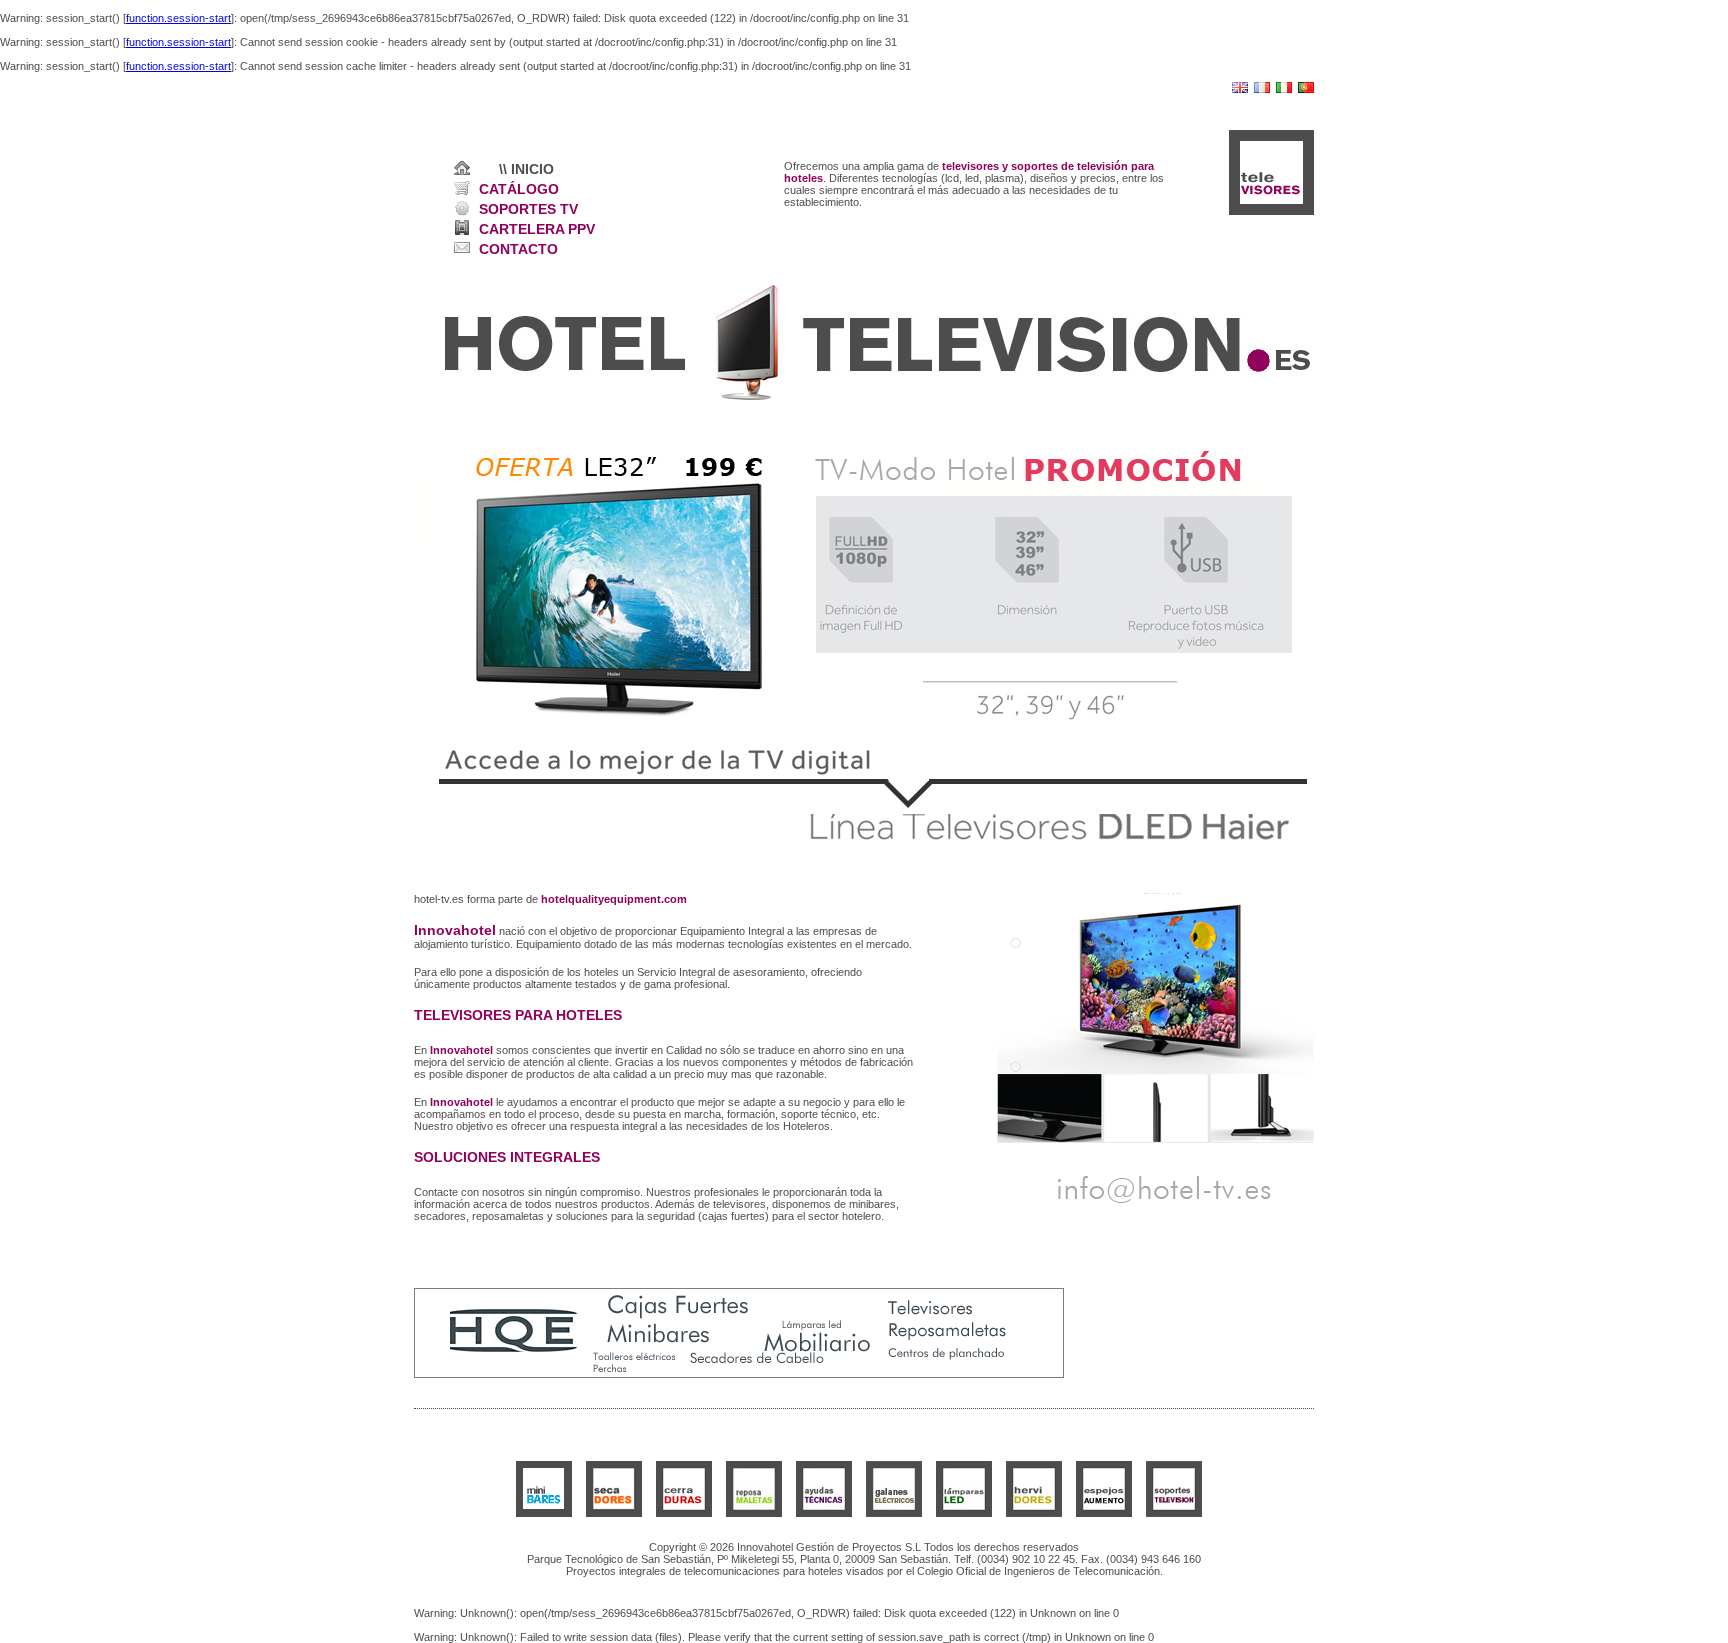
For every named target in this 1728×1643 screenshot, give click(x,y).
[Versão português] (1306, 89)
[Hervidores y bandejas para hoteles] (1034, 1513)
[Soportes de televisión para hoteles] (1174, 1513)
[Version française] (1262, 89)
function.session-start (178, 18)
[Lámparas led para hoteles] (964, 1513)
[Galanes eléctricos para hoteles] (894, 1513)
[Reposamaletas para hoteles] (754, 1513)
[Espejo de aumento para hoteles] (1104, 1513)
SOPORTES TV (528, 209)
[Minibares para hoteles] (544, 1513)
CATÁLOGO (519, 189)
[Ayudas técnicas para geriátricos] (824, 1513)
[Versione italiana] (1284, 89)
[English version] (1240, 89)
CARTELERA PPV (537, 229)
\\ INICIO (526, 169)
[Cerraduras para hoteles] (684, 1513)
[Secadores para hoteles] (614, 1513)
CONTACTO (518, 249)
